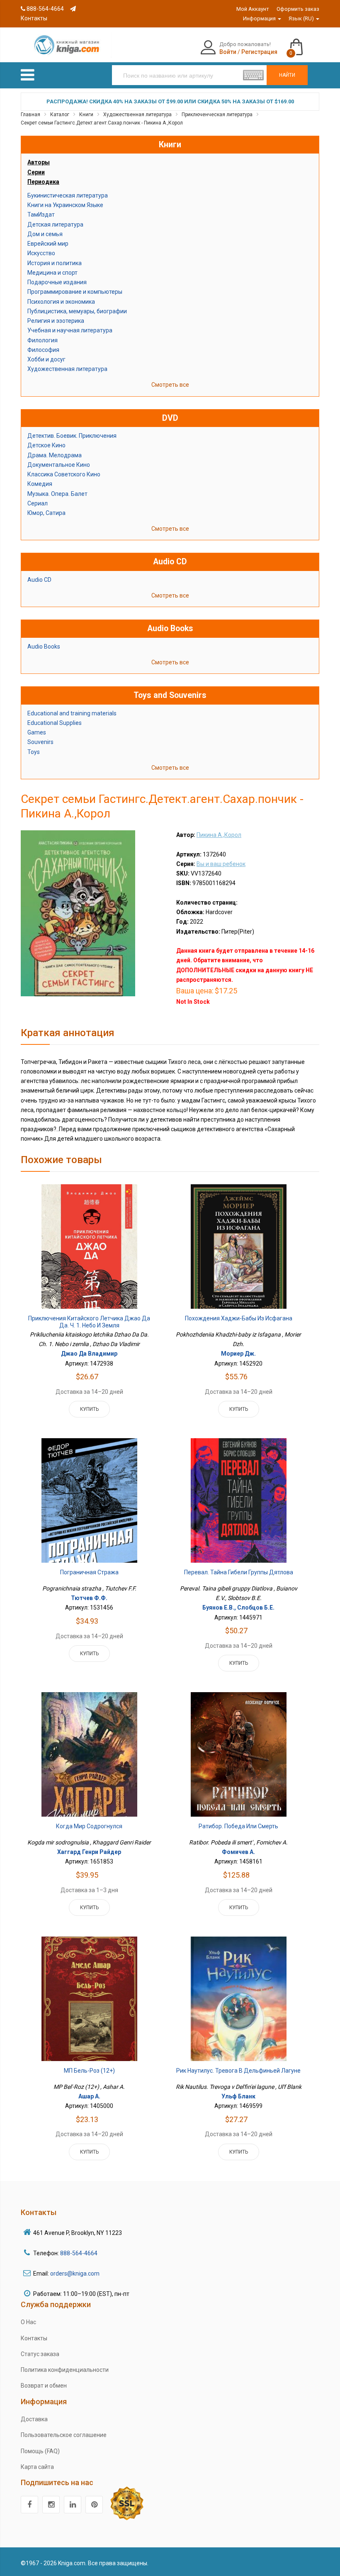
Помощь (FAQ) (40, 2451)
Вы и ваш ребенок (221, 864)
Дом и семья (45, 234)
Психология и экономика (61, 302)
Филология (42, 340)
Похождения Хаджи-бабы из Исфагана (239, 1318)
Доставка (34, 2419)
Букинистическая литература (68, 195)
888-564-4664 (45, 9)
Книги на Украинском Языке (65, 205)
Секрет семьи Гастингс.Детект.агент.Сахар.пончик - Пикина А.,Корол (102, 123)
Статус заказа (40, 2354)
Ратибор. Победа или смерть (238, 1826)
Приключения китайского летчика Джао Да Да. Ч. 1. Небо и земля (89, 1322)
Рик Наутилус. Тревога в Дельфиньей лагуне (238, 2071)
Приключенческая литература (217, 115)
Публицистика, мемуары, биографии (77, 311)
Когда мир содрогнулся (89, 1826)
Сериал (38, 503)
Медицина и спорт (52, 273)
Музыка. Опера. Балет (57, 494)
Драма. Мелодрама (55, 455)
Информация (260, 18)
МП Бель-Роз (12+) (89, 2071)
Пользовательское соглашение (64, 2435)
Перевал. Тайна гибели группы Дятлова (239, 1572)
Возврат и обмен (44, 2386)
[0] (305, 43)
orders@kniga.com (75, 2274)
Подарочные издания (57, 282)
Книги (86, 115)
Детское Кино (46, 445)
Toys (34, 752)
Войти (228, 52)
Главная (30, 115)
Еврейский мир (48, 244)
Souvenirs (40, 742)
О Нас (28, 2322)
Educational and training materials (72, 713)
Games (37, 732)
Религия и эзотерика (56, 321)
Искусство (41, 253)
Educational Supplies (55, 723)
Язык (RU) (302, 18)
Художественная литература (137, 115)
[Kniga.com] (66, 44)
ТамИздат (41, 215)
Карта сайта (37, 2467)
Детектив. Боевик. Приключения (72, 436)
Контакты (34, 2338)
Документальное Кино (59, 465)
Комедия (40, 484)
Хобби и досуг (46, 359)
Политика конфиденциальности (65, 2370)
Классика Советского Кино (64, 474)
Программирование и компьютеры (75, 292)
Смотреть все (170, 385)
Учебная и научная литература (70, 330)
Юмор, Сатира (46, 513)
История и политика (55, 263)
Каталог (60, 115)
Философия (43, 350)
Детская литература (55, 224)
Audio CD (39, 580)
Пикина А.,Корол (219, 835)
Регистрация (259, 52)
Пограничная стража (89, 1572)
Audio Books (44, 646)
